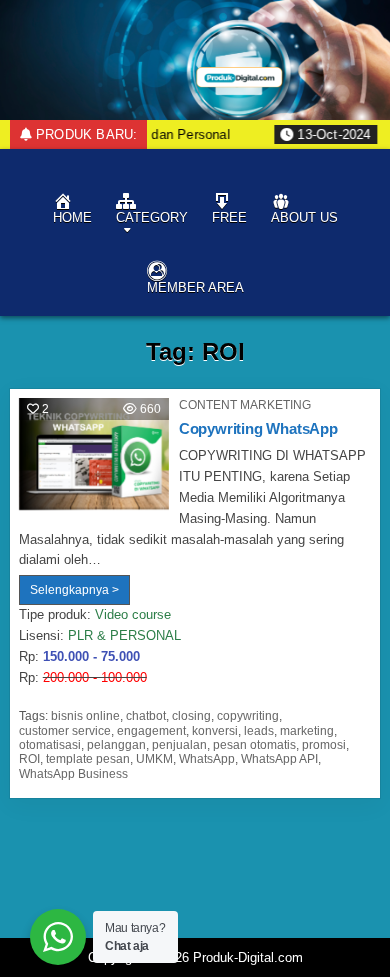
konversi (215, 731)
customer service (65, 731)
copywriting (248, 716)
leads (259, 731)
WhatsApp (207, 759)
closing (191, 716)
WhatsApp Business (73, 774)
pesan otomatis (254, 745)
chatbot (146, 716)
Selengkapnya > (80, 593)
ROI (29, 759)
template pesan (88, 759)
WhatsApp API (279, 759)
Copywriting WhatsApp (258, 428)
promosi (324, 745)
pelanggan (116, 745)
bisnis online (85, 716)
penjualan (179, 745)
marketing (307, 731)
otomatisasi (50, 745)
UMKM (154, 759)
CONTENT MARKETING (245, 405)
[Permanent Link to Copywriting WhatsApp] (94, 454)
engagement (151, 731)
